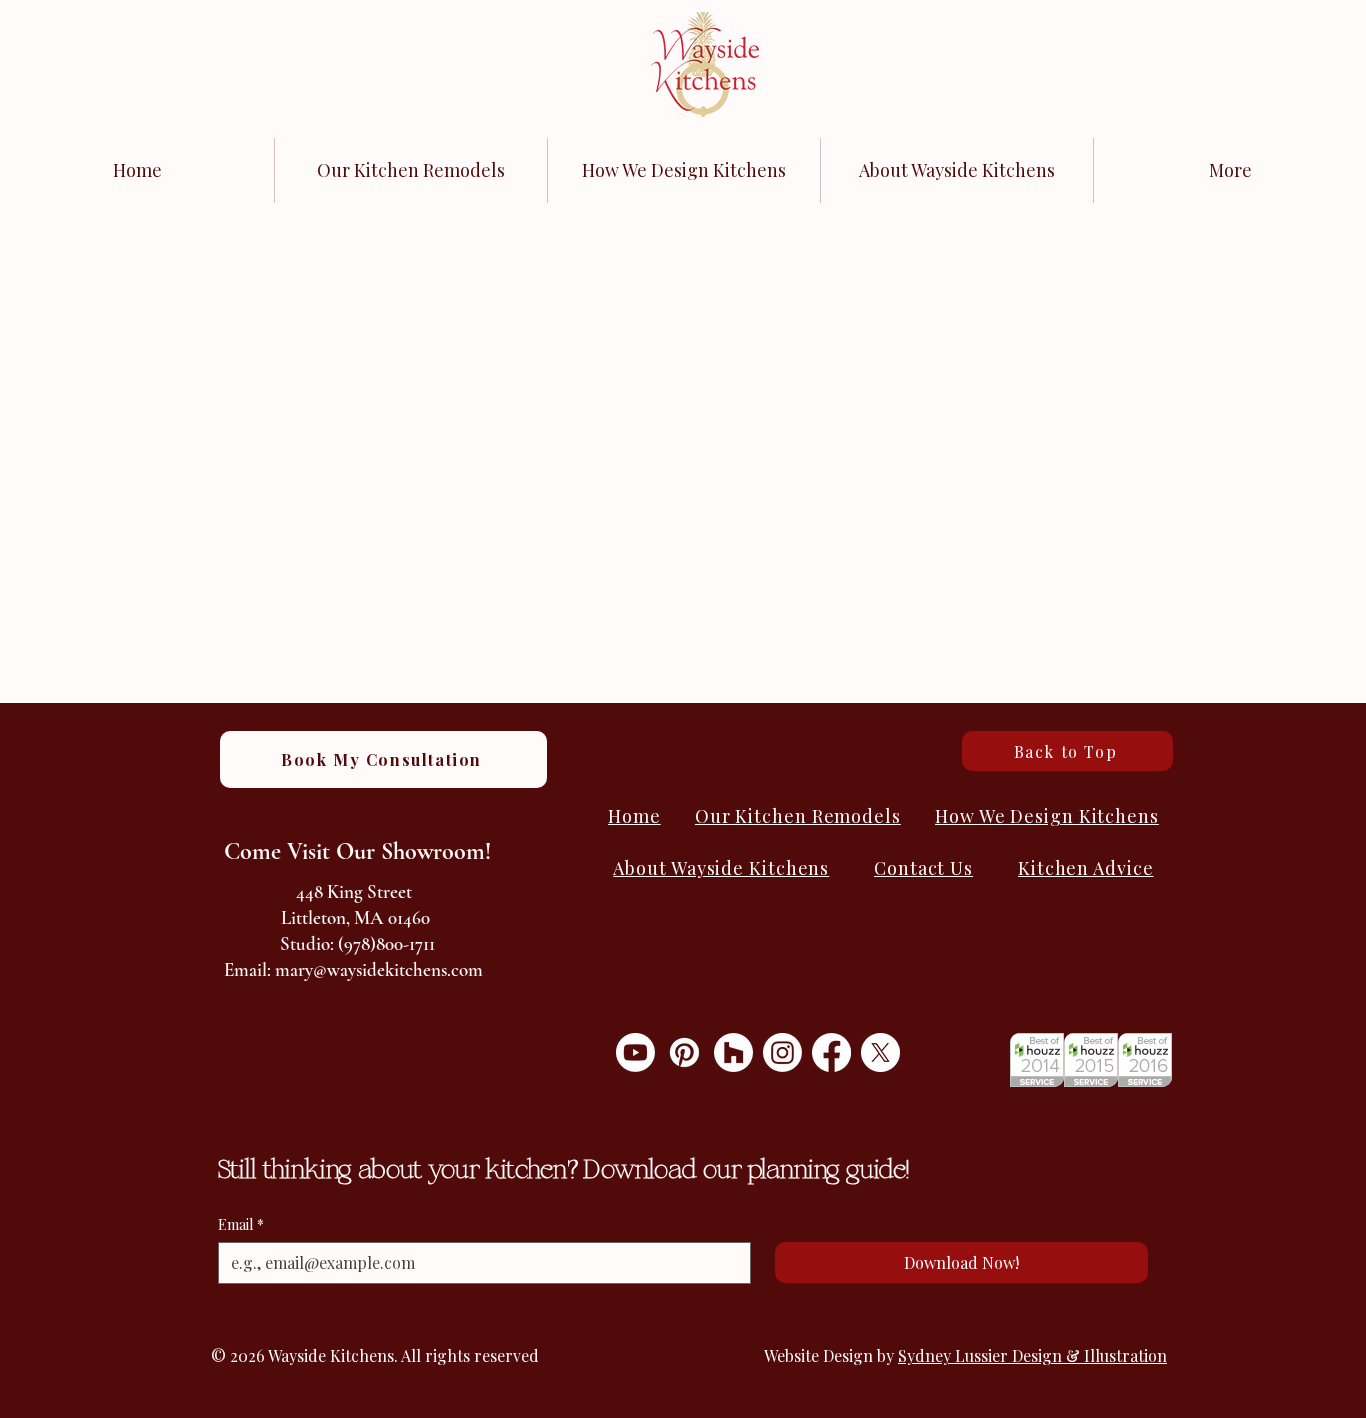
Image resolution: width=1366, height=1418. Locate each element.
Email (241, 1224)
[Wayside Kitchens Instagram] (782, 1052)
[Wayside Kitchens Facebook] (831, 1052)
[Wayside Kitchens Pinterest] (684, 1052)
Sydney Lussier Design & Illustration (1032, 1355)
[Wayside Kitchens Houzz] (733, 1052)
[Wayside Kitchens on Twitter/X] (880, 1052)
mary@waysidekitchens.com (379, 969)
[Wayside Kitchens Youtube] (635, 1052)
